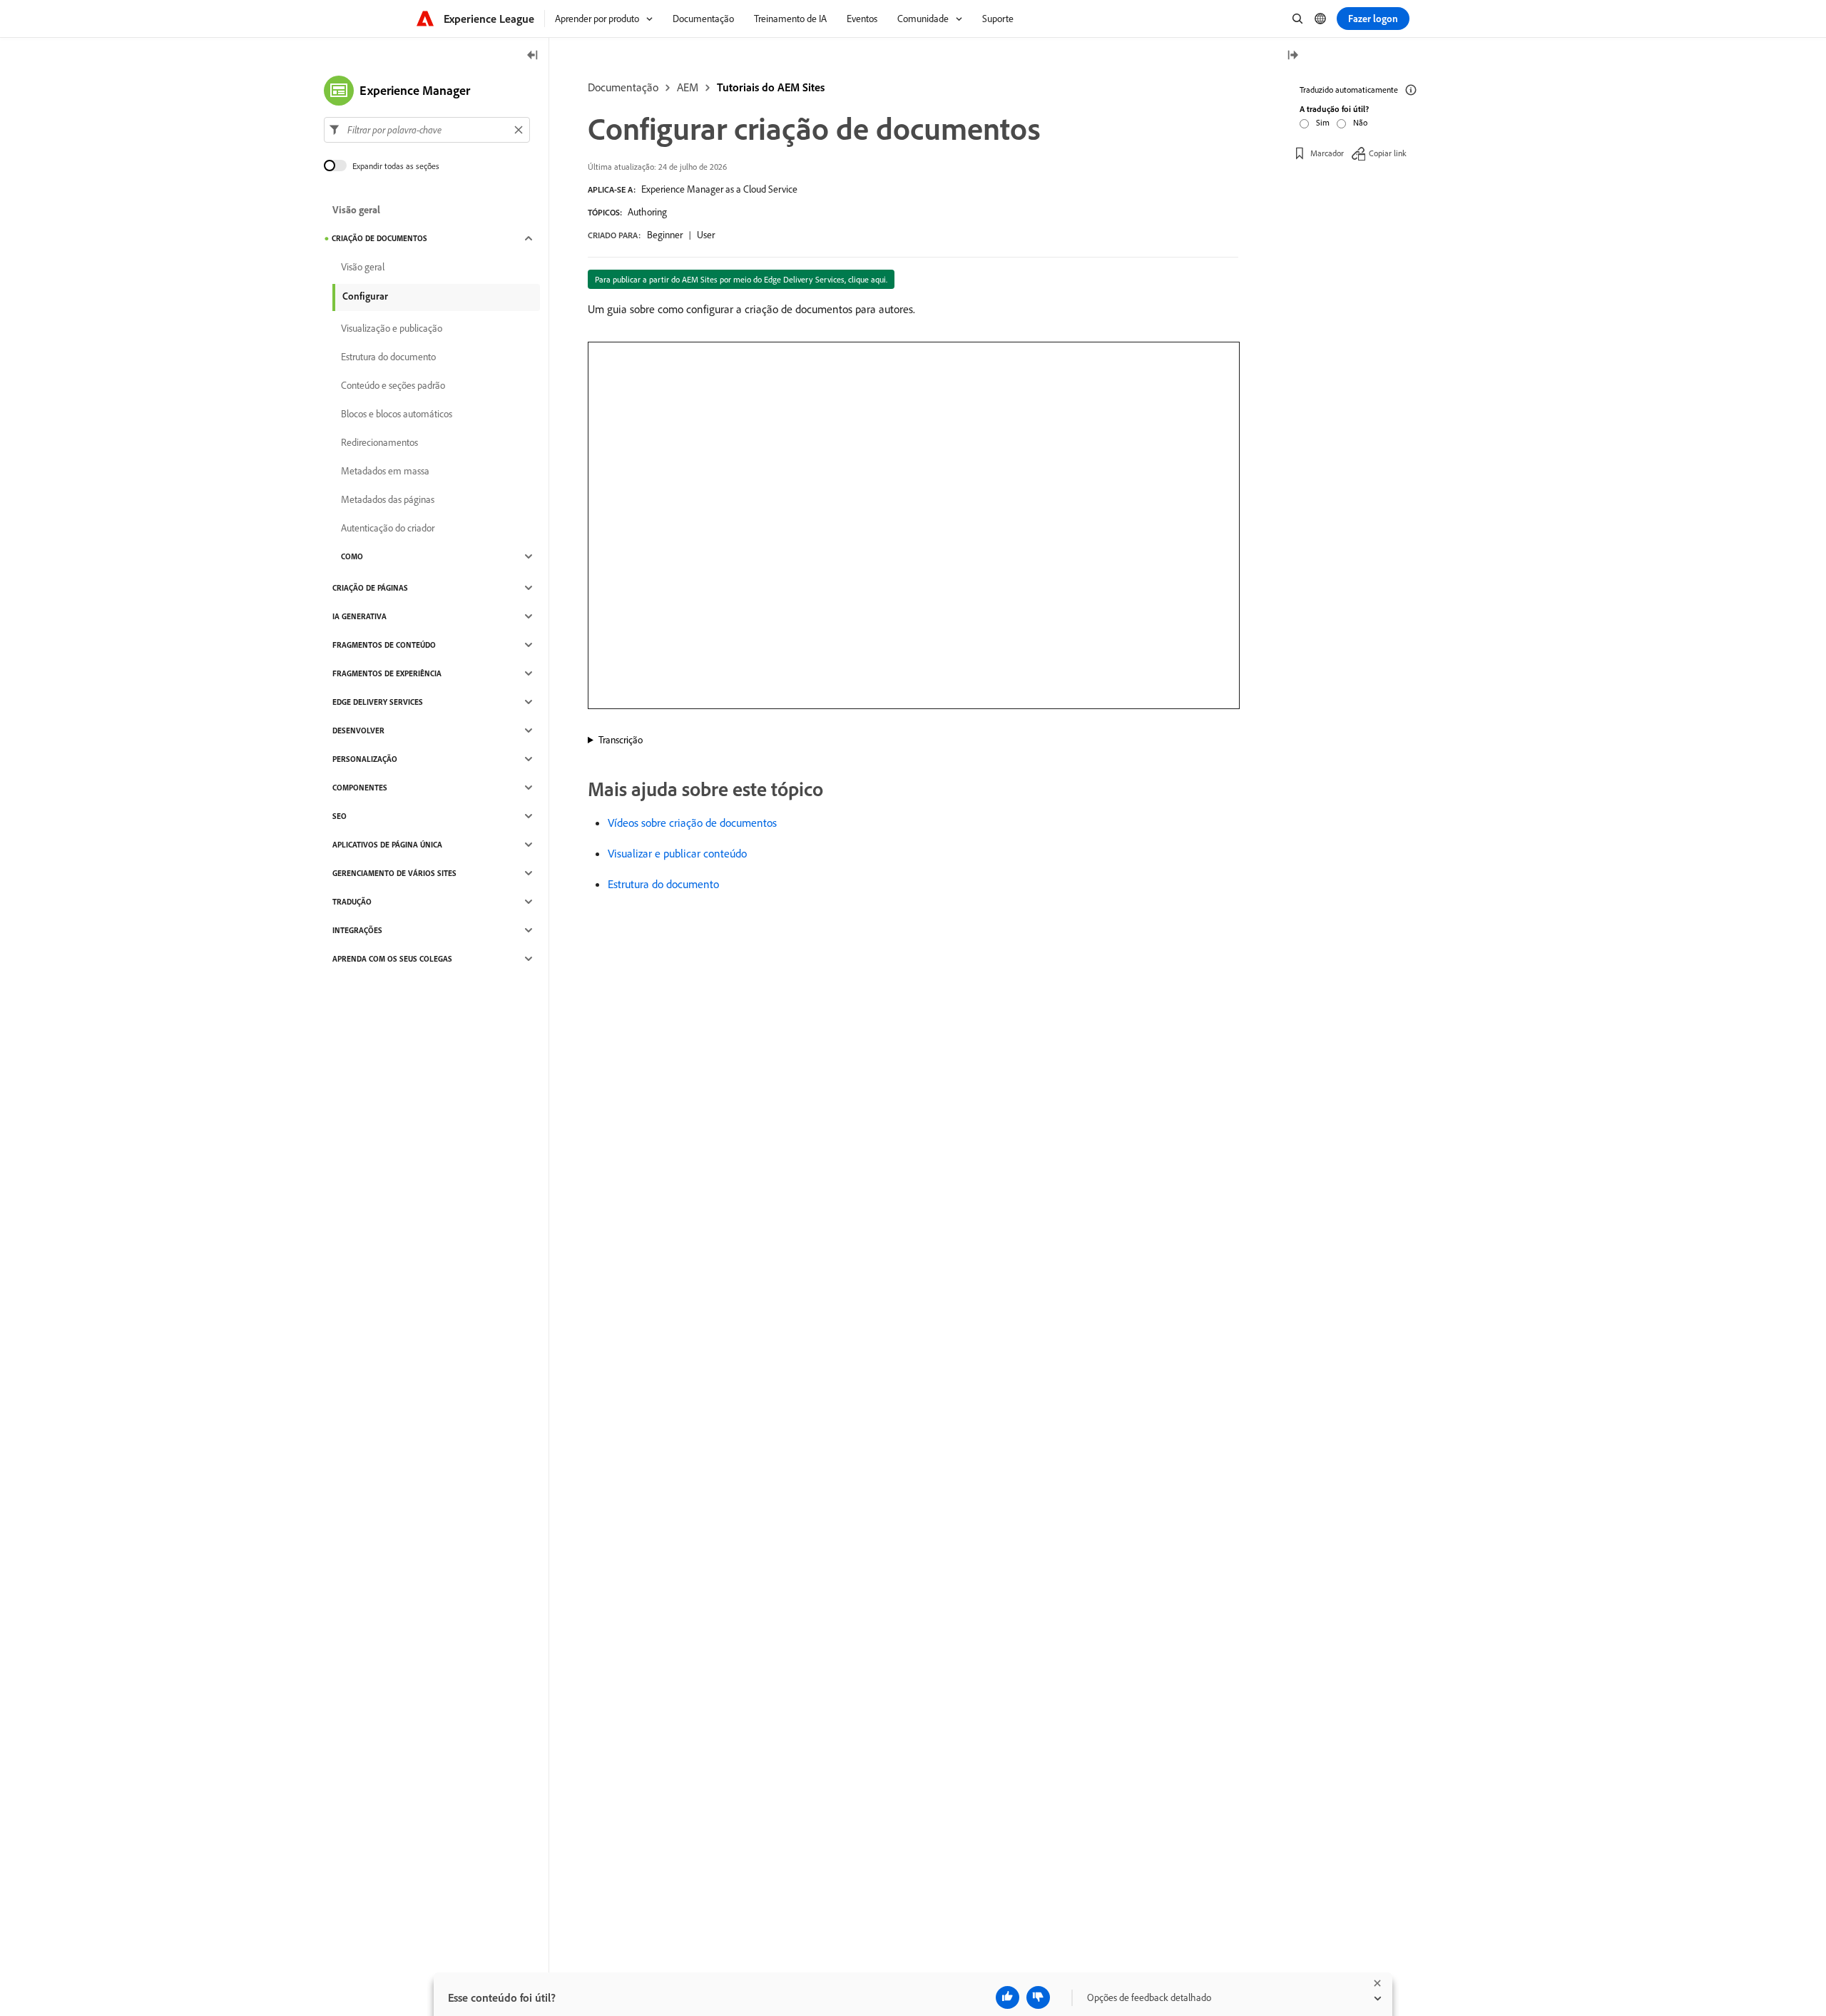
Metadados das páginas (388, 499)
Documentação (623, 87)
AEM (688, 87)
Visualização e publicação (392, 328)
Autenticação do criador (388, 528)
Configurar (365, 296)
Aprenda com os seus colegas (392, 959)
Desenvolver (358, 730)
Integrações (357, 930)
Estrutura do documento (663, 884)
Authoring (647, 212)
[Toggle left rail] (533, 56)
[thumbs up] (1008, 1997)
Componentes (360, 788)
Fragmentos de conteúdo (384, 645)
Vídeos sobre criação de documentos (692, 823)
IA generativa (359, 616)
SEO (340, 816)
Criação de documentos (379, 238)
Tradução (352, 902)
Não (1360, 122)
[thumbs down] (1038, 1997)
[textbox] (427, 130)
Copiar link (1388, 153)
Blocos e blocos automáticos (397, 414)
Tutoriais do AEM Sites (771, 87)
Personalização (365, 759)
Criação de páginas (370, 588)
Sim (1323, 122)
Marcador (1327, 153)
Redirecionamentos (379, 442)
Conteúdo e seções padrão (393, 385)
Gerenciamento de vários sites (394, 873)
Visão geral (356, 210)
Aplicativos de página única (387, 845)
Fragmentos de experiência (387, 673)
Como (352, 556)
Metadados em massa (385, 471)
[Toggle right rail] (1292, 56)
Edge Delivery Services (378, 702)
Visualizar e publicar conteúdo (677, 853)
